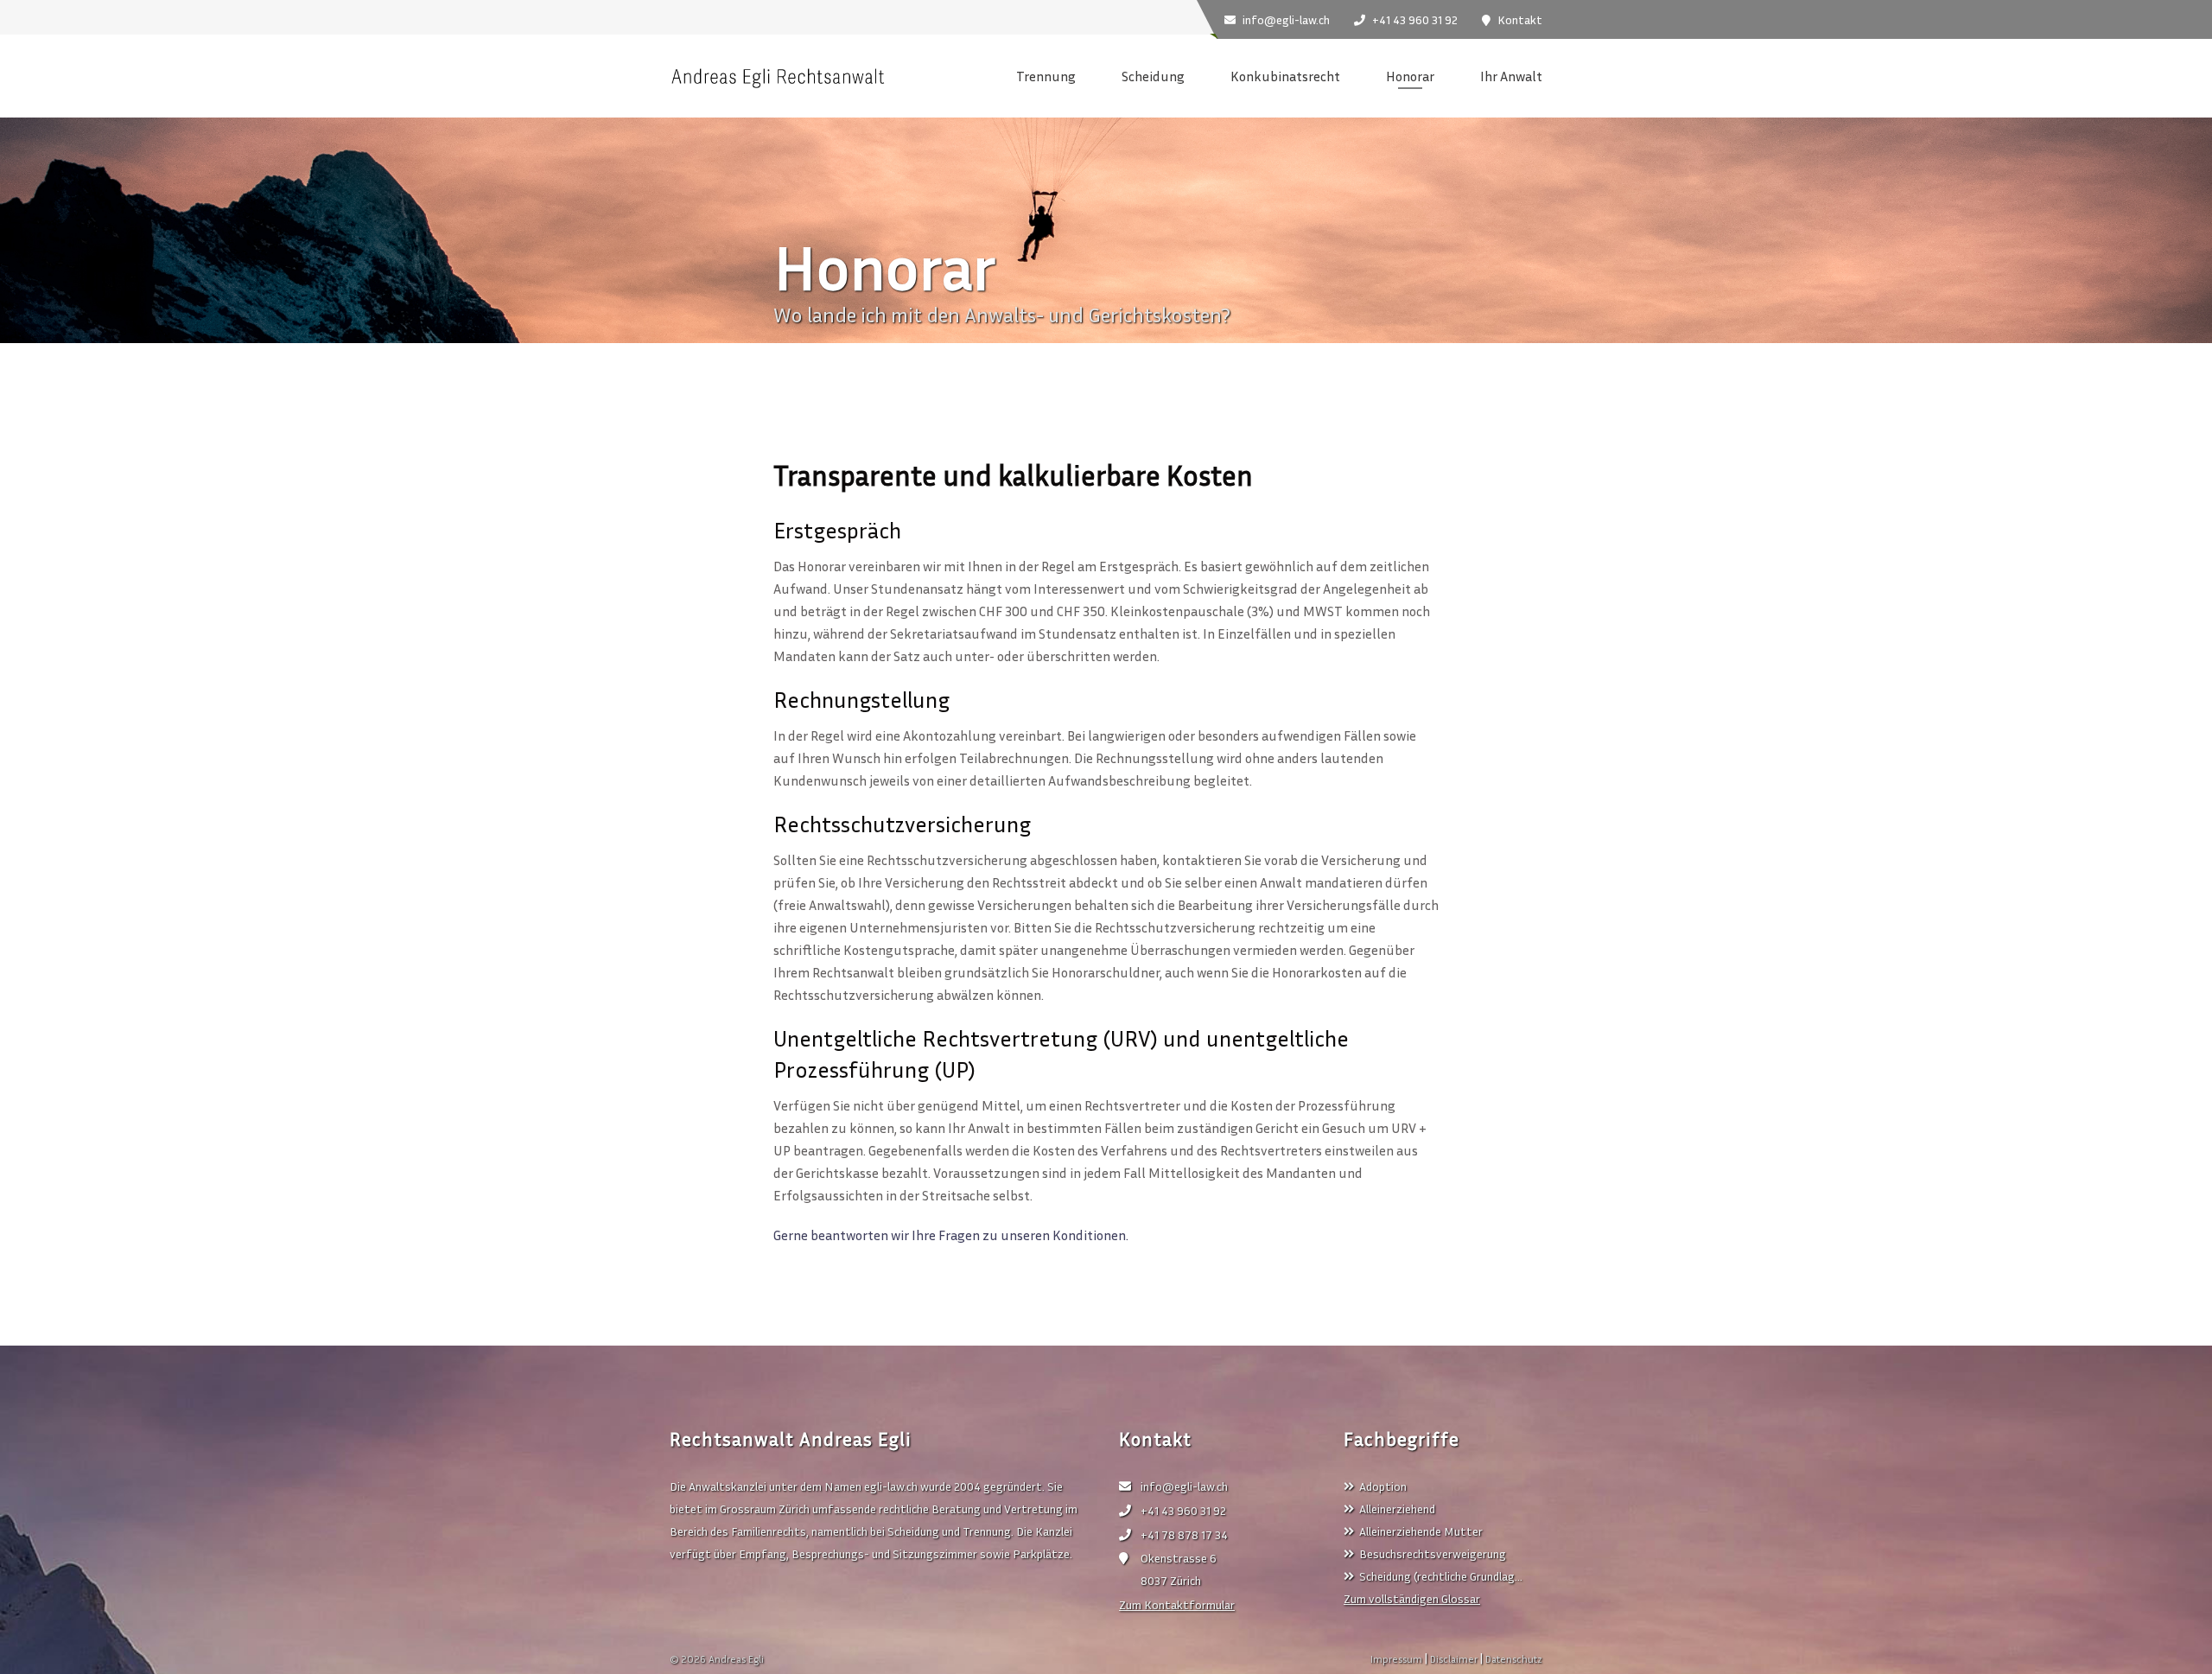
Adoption (1383, 1486)
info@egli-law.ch (1184, 1486)
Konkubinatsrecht (1285, 76)
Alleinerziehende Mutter (1421, 1531)
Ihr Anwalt (1511, 76)
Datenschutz (1514, 1659)
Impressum (1396, 1659)
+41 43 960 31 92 (1183, 1510)
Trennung (1046, 76)
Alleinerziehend (1397, 1509)
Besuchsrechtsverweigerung (1433, 1553)
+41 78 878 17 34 (1184, 1534)
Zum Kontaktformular (1177, 1604)
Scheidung (1153, 76)
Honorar (1410, 76)
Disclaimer (1454, 1659)
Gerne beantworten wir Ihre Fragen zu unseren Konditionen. (951, 1235)
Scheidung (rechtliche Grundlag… (1441, 1576)
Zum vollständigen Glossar (1412, 1598)
